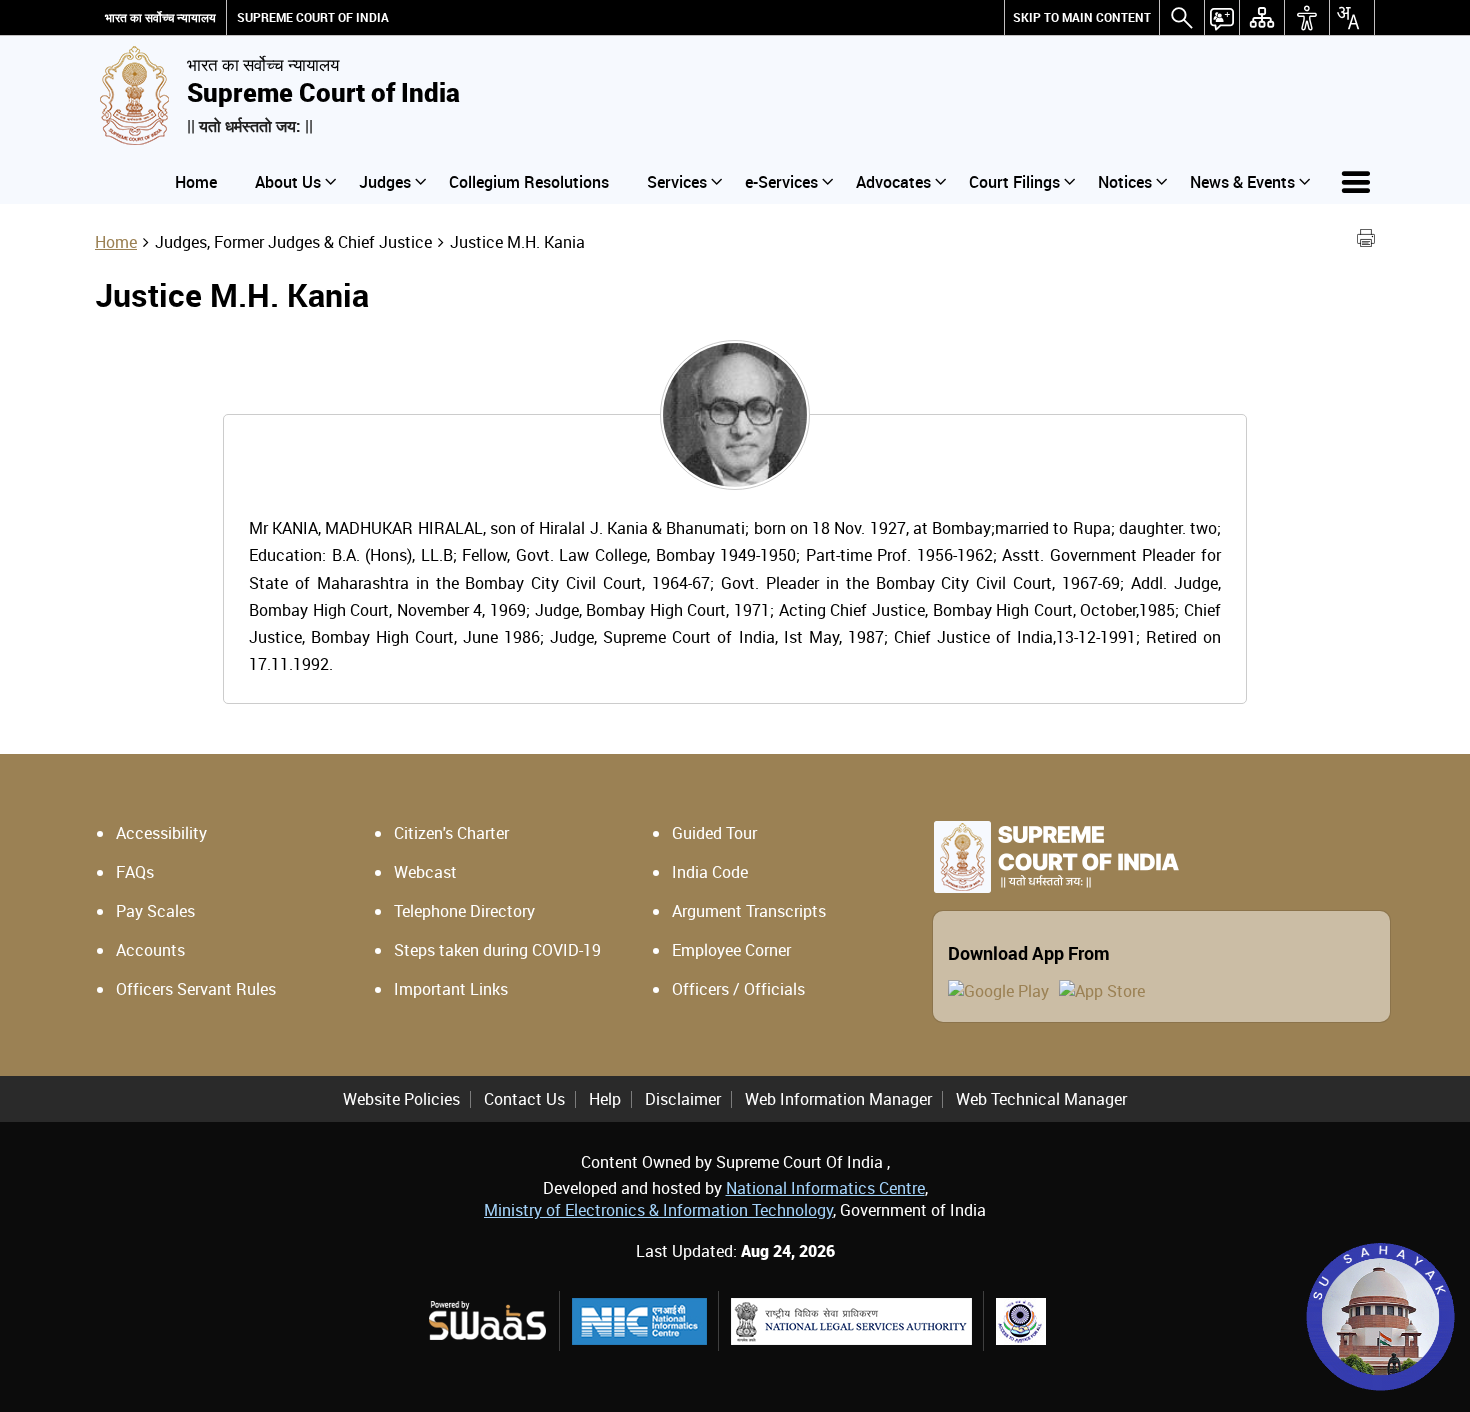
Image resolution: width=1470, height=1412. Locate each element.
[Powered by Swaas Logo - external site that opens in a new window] (486, 1320)
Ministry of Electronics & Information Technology (658, 1210)
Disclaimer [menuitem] (683, 1099)
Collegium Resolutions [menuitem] (529, 182)
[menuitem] (1082, 17)
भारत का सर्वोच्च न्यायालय (160, 17)
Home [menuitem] (196, 182)
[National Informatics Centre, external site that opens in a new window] (639, 1321)
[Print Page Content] (1366, 241)
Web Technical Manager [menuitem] (1041, 1099)
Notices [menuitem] (1125, 182)
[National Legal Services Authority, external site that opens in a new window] (851, 1321)
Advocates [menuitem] (893, 182)
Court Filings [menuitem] (1014, 182)
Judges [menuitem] (385, 182)
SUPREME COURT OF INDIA (313, 17)
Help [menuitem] (605, 1099)
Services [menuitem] (677, 182)
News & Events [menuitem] (1242, 182)
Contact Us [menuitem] (524, 1099)
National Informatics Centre (825, 1188)
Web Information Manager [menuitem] (838, 1099)
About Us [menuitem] (288, 182)
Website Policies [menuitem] (401, 1099)
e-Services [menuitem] (781, 182)
